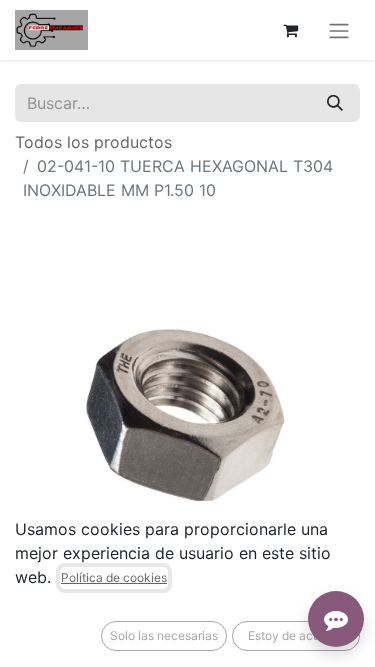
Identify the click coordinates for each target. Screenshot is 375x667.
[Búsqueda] (335, 103)
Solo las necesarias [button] (164, 635)
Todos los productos (93, 142)
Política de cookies (114, 577)
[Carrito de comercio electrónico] (290, 30)
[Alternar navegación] (339, 30)
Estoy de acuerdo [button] (296, 635)
